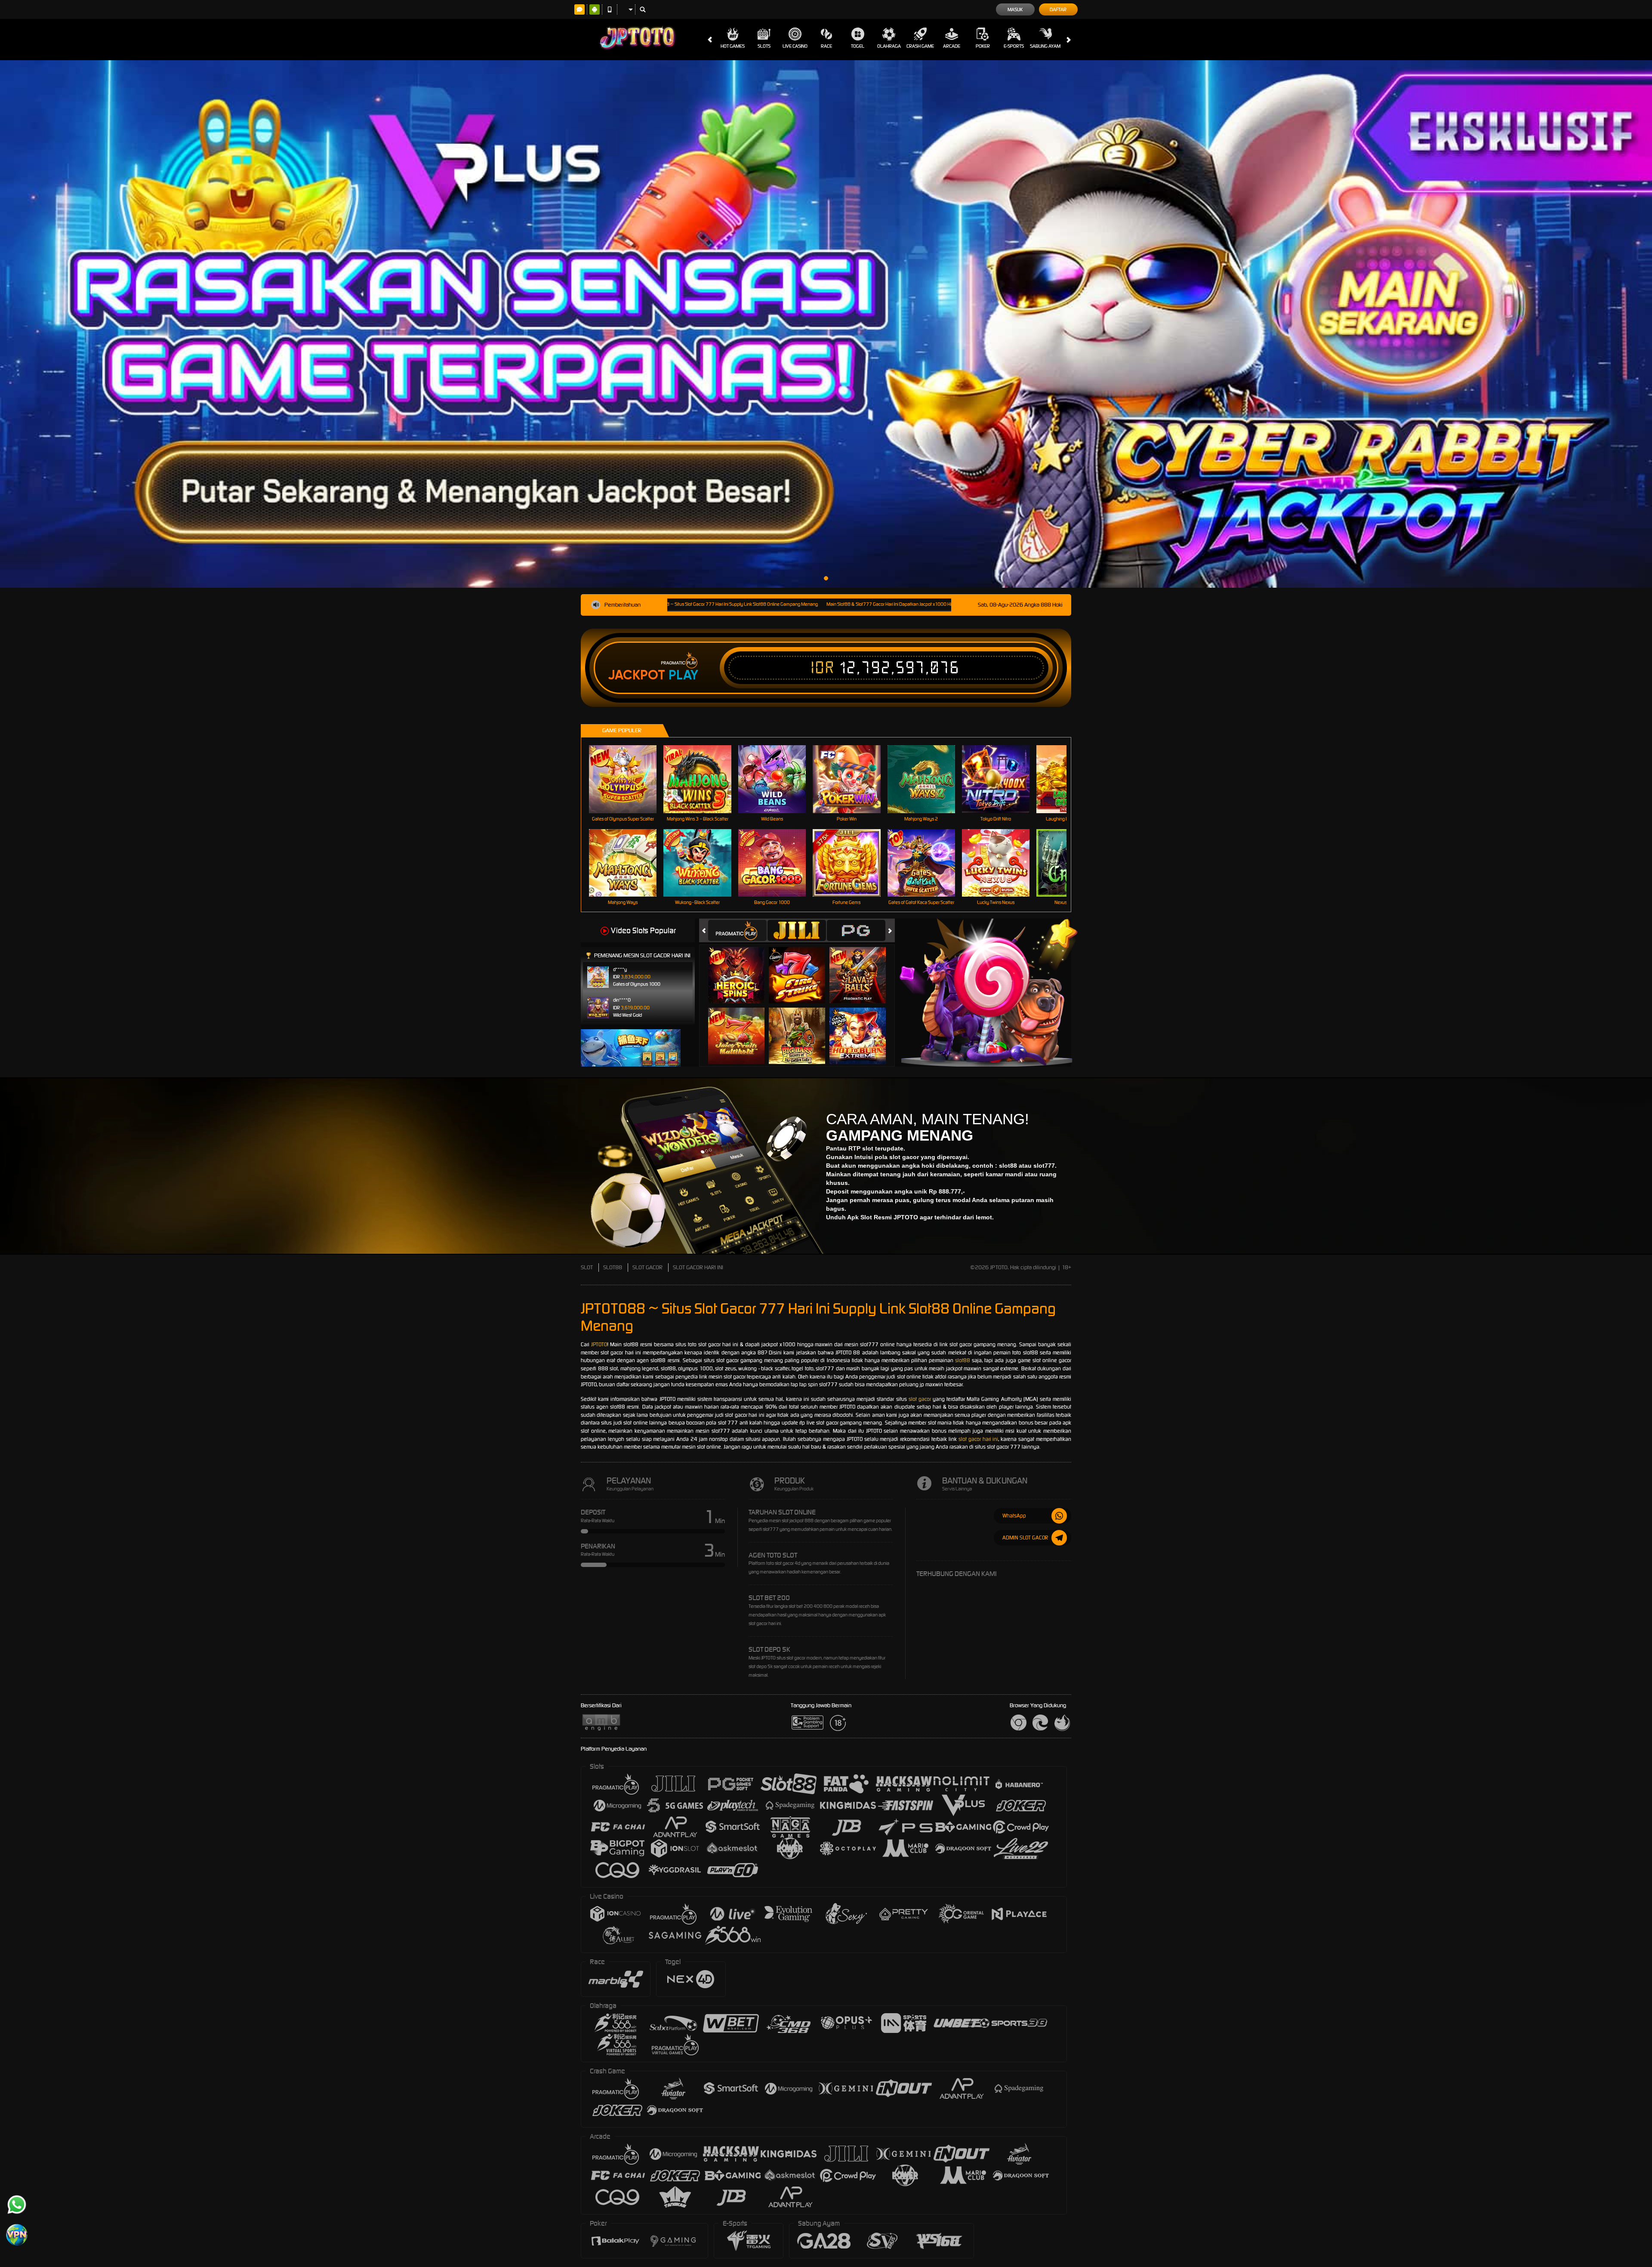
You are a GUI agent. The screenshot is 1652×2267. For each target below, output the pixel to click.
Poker (983, 46)
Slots (764, 46)
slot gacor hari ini (979, 1439)
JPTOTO (599, 1344)
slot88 (963, 1360)
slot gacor (920, 1399)
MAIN (628, 779)
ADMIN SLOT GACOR (1025, 1538)
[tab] (737, 930)
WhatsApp (1014, 1516)
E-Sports (1014, 46)
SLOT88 (613, 1267)
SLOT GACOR (647, 1267)
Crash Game (920, 46)
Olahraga (889, 46)
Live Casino (795, 46)
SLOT (587, 1267)
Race (826, 46)
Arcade (952, 46)
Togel (858, 46)
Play (683, 675)
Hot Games (733, 46)
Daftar (1058, 9)
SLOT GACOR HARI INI (698, 1267)
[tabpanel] (826, 324)
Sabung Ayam (1045, 46)
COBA (741, 966)
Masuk (1015, 9)
